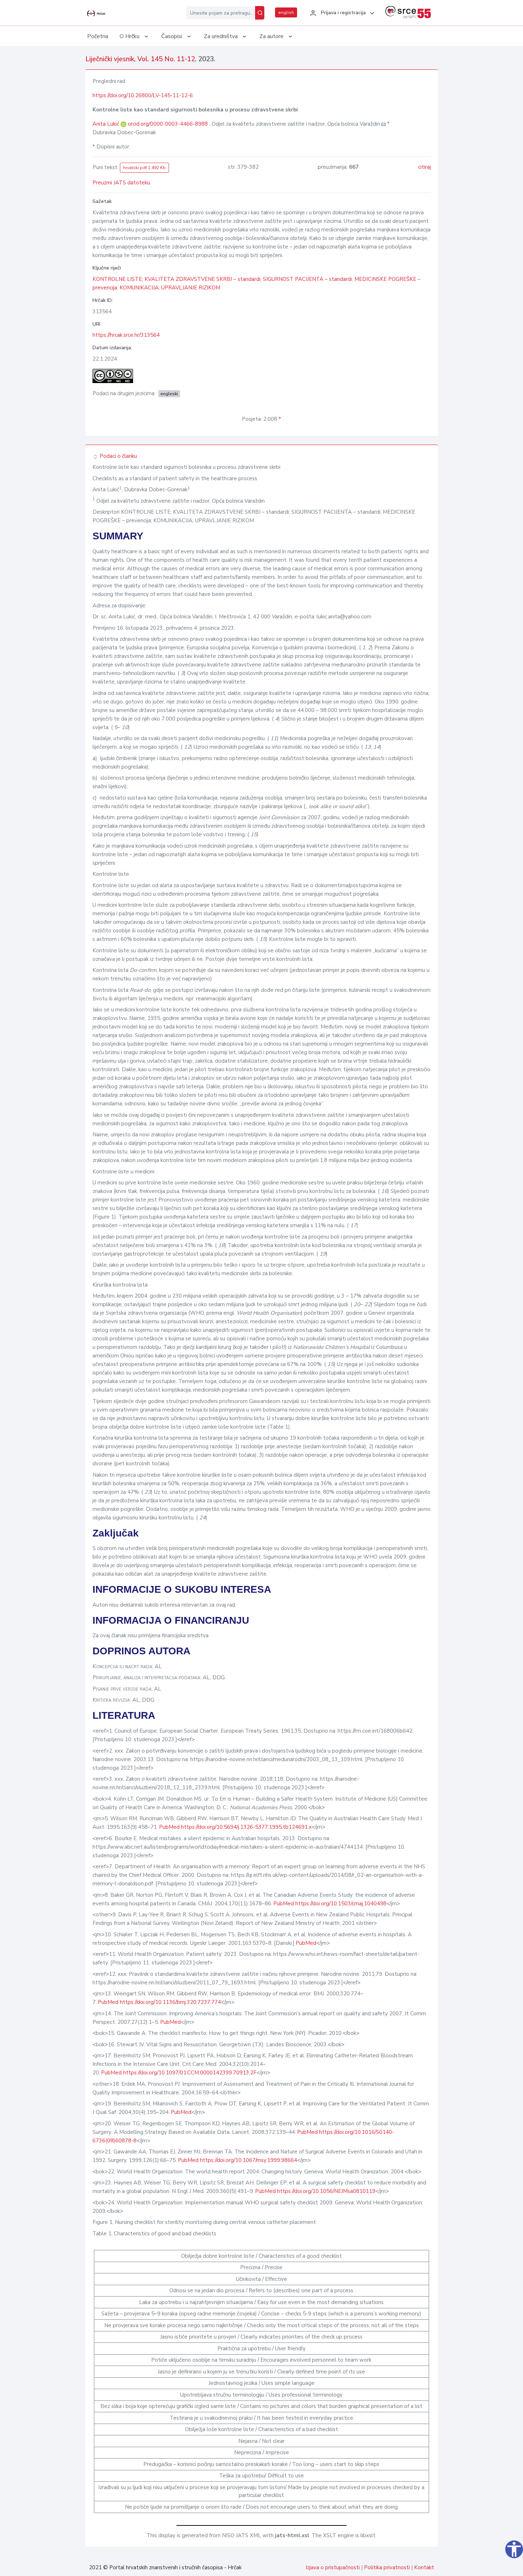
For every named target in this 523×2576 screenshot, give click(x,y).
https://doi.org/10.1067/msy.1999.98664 (249, 2160)
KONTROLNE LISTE (117, 279)
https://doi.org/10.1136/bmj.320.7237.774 (170, 2002)
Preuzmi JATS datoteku (121, 183)
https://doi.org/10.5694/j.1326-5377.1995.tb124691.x (246, 1827)
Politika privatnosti (387, 2567)
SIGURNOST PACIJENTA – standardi (307, 279)
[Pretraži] (260, 13)
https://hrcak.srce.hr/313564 (126, 335)
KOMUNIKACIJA (139, 288)
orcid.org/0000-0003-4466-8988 (168, 124)
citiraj (424, 167)
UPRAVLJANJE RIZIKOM (191, 288)
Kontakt (424, 2567)
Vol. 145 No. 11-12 (166, 59)
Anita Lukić (107, 124)
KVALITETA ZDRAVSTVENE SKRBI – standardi (202, 279)
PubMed (169, 1827)
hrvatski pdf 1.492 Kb (144, 168)
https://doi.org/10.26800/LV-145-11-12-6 (143, 95)
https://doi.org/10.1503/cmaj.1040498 (341, 1904)
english (286, 12)
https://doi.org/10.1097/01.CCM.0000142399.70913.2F (190, 2073)
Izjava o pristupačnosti (333, 2567)
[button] (341, 13)
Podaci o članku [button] (118, 456)
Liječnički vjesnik (110, 59)
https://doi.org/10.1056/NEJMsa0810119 (326, 2191)
